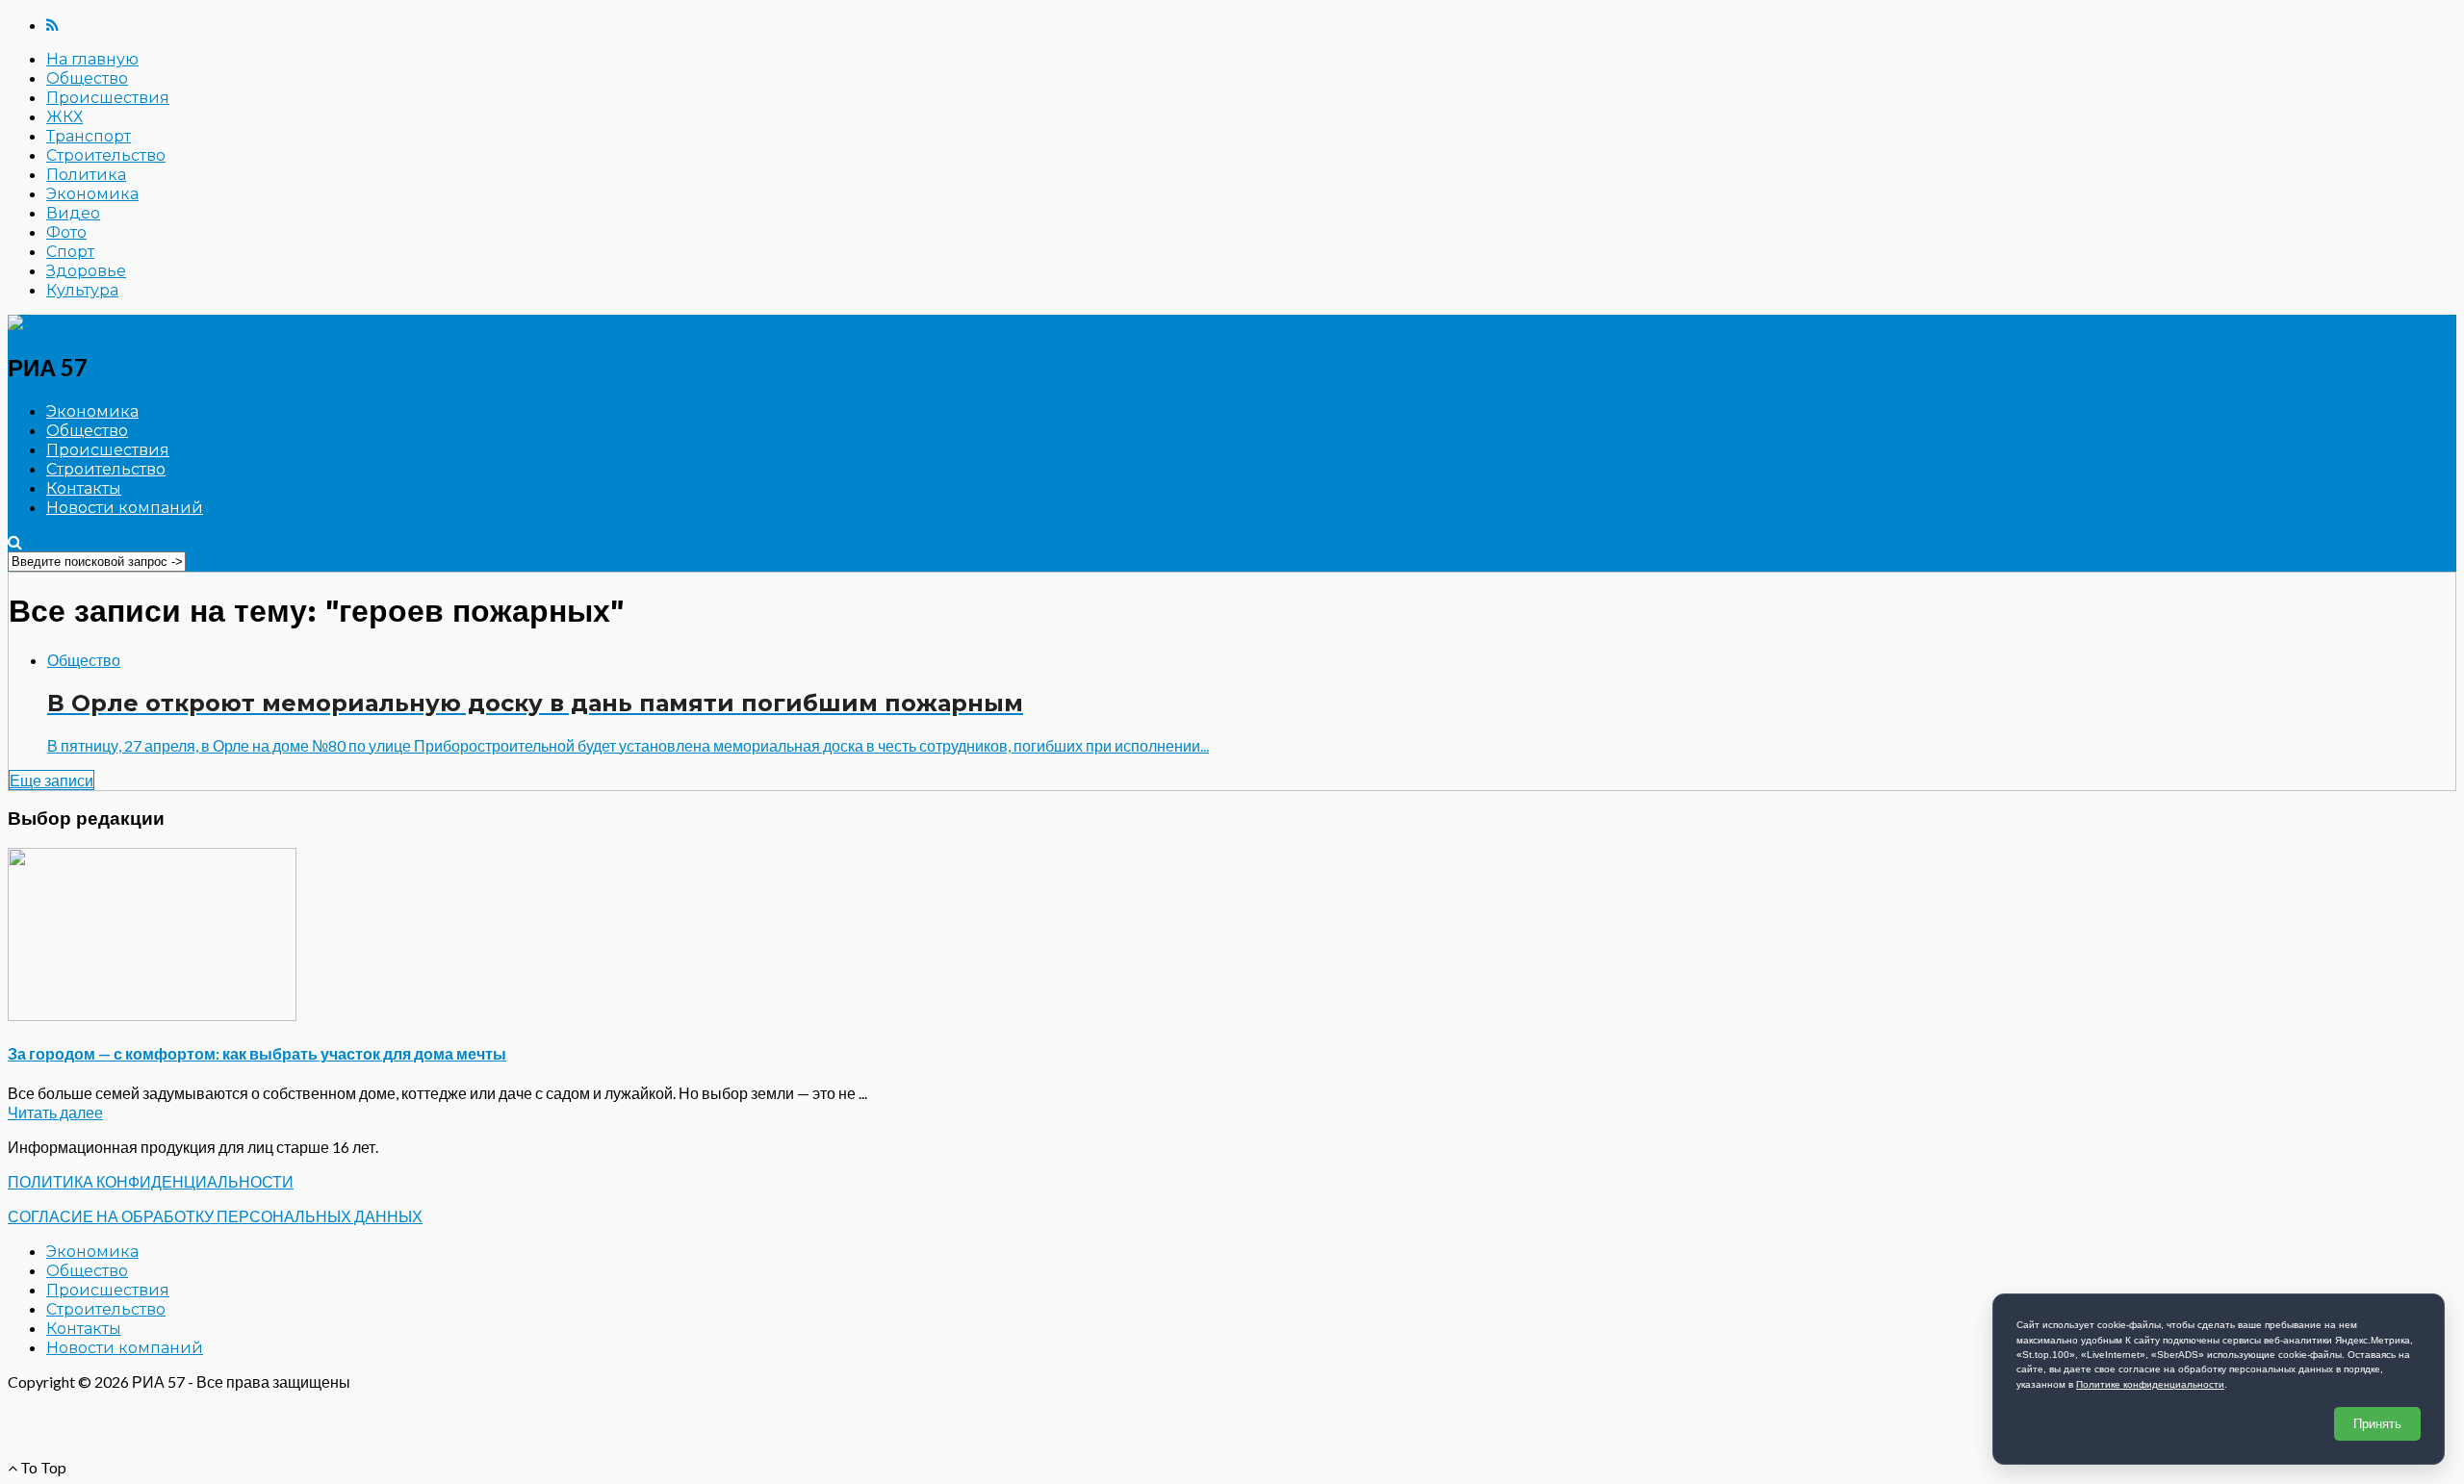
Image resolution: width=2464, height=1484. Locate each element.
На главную (92, 59)
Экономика (92, 194)
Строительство (106, 155)
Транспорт (89, 136)
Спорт (70, 252)
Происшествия (108, 98)
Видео (73, 213)
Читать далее (55, 1112)
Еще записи (51, 780)
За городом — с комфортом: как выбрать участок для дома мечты (257, 1053)
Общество (87, 78)
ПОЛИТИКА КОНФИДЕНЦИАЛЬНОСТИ (151, 1181)
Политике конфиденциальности (2150, 1384)
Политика (86, 175)
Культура (82, 290)
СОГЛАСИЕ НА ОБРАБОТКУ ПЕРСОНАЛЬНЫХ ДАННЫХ (215, 1216)
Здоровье (86, 271)
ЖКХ (64, 117)
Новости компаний (125, 508)
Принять (2377, 1424)
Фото (66, 232)
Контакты (84, 488)
